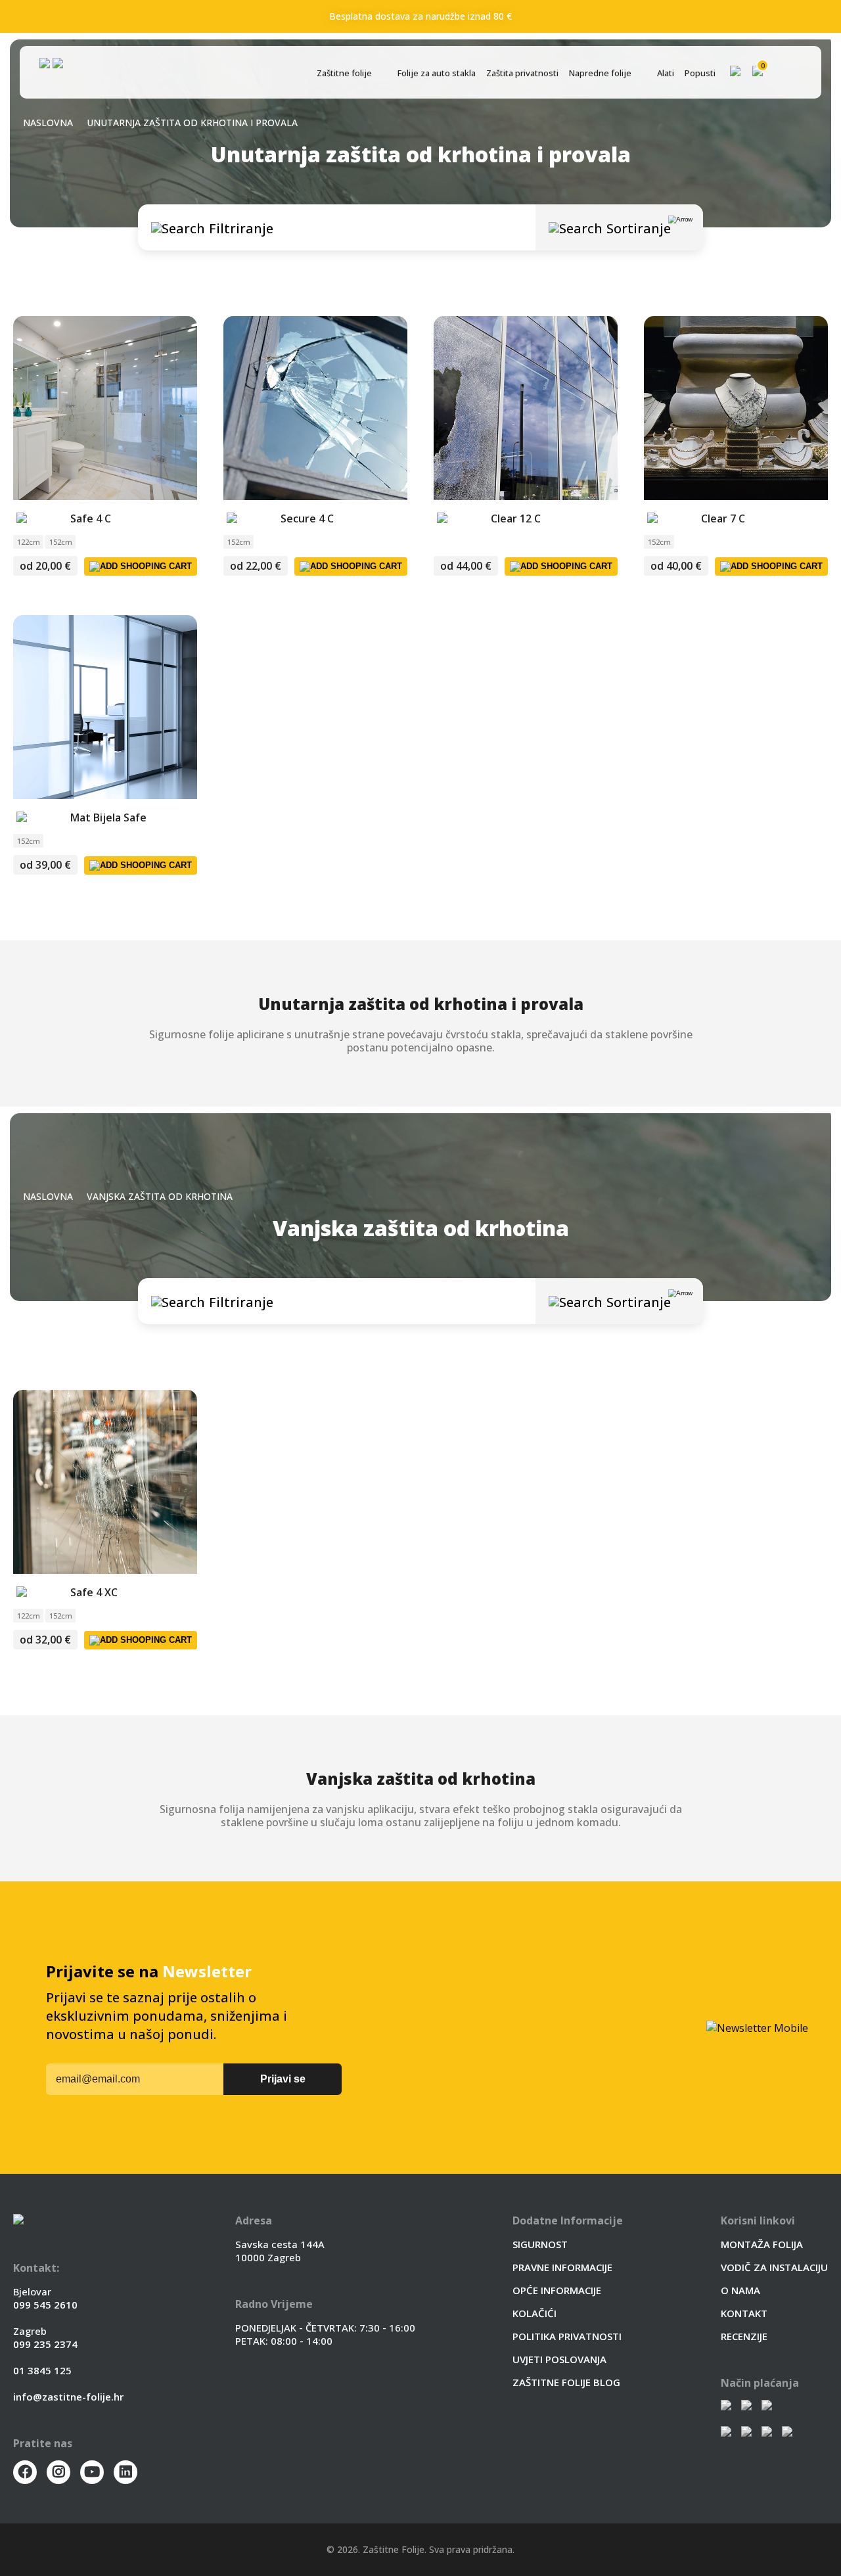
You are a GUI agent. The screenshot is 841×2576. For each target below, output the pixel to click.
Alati (666, 73)
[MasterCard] (746, 2433)
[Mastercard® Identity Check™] (746, 2406)
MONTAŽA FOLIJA (762, 2244)
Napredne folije (600, 73)
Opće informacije (557, 2290)
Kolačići (534, 2313)
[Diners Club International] (787, 2433)
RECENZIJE (744, 2336)
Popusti (700, 73)
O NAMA (740, 2290)
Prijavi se (283, 2079)
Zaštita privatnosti (522, 73)
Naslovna (48, 123)
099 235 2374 (45, 2344)
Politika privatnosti (567, 2336)
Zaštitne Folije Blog (566, 2382)
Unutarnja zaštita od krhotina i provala (192, 123)
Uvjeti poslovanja (559, 2359)
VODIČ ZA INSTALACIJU (774, 2267)
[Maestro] (767, 2433)
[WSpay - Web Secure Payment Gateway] (726, 2406)
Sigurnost (540, 2244)
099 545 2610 (45, 2305)
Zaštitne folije (344, 73)
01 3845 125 (42, 2370)
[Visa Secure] (767, 2406)
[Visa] (726, 2433)
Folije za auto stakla (437, 73)
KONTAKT (744, 2313)
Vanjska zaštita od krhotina (160, 1196)
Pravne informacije (562, 2267)
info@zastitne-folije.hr (68, 2397)
